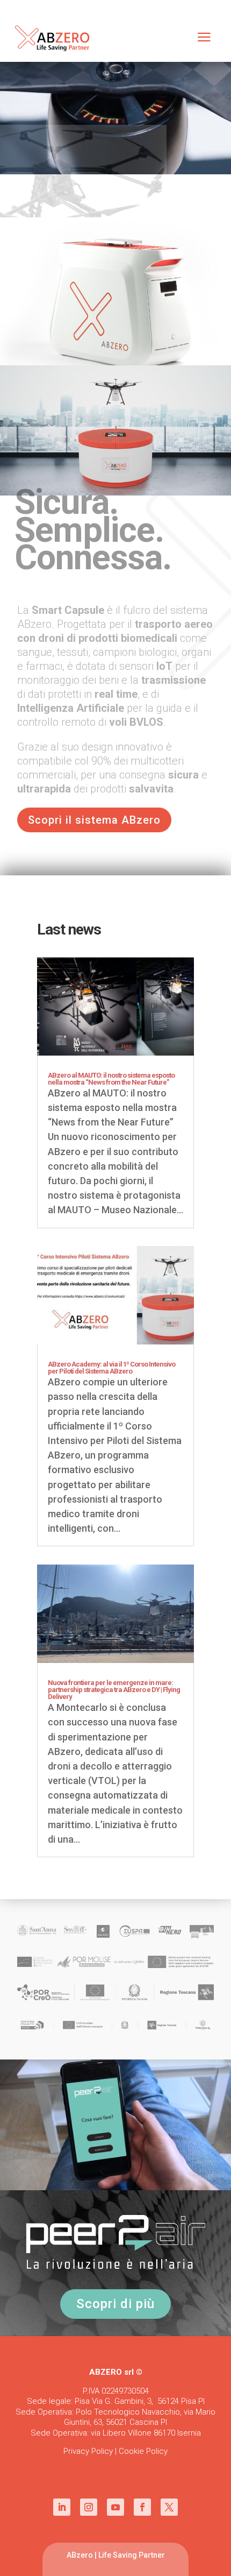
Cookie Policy (143, 2451)
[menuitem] (204, 38)
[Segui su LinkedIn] (62, 2507)
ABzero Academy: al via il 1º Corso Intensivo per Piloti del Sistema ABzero (111, 1368)
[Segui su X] (169, 2507)
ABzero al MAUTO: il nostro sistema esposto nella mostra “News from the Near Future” (111, 1079)
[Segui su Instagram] (89, 2507)
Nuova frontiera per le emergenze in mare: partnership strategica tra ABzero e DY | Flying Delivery (114, 1690)
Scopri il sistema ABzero (94, 820)
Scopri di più (115, 2304)
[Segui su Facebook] (142, 2507)
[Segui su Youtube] (115, 2507)
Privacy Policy (88, 2451)
